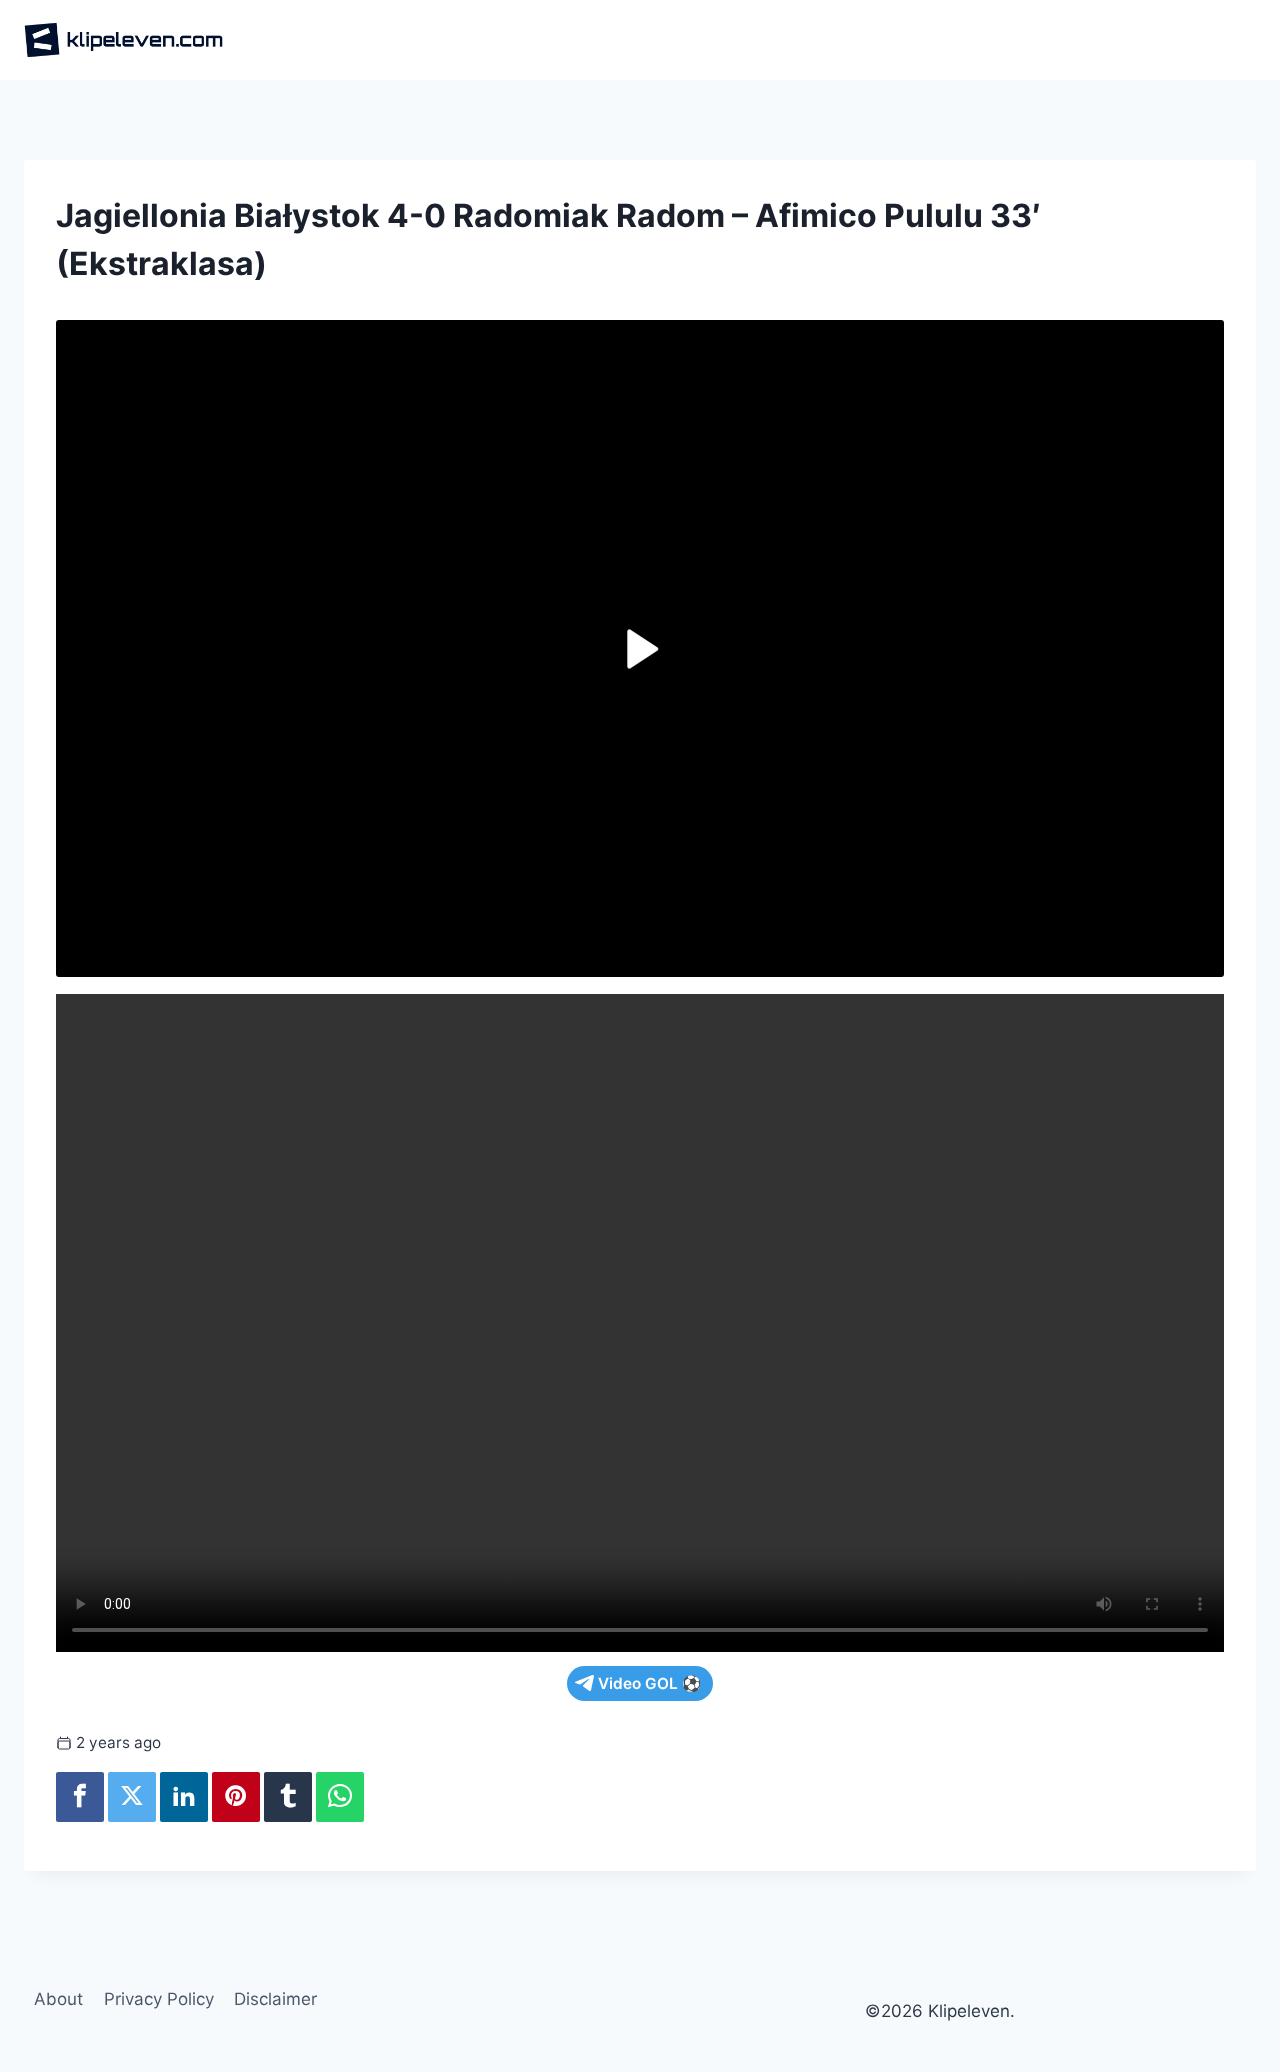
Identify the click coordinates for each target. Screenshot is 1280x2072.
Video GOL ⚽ (649, 1683)
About (58, 1999)
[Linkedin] (184, 1797)
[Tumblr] (288, 1797)
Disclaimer (275, 1999)
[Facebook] (80, 1797)
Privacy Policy (159, 1999)
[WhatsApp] (340, 1797)
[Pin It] (236, 1797)
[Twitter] (132, 1797)
